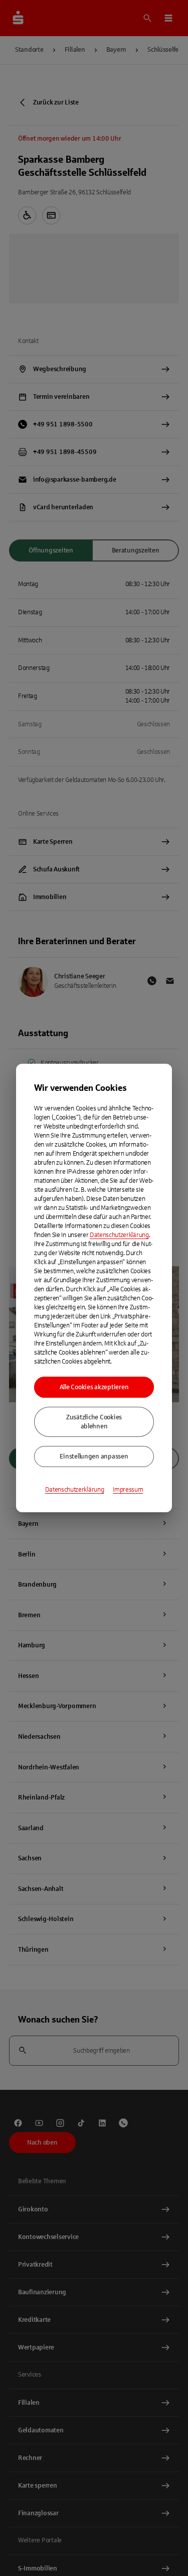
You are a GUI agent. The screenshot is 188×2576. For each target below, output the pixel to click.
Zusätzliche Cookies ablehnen (94, 1422)
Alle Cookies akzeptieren (94, 1387)
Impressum (128, 1490)
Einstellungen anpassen (94, 1457)
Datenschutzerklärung (119, 1235)
